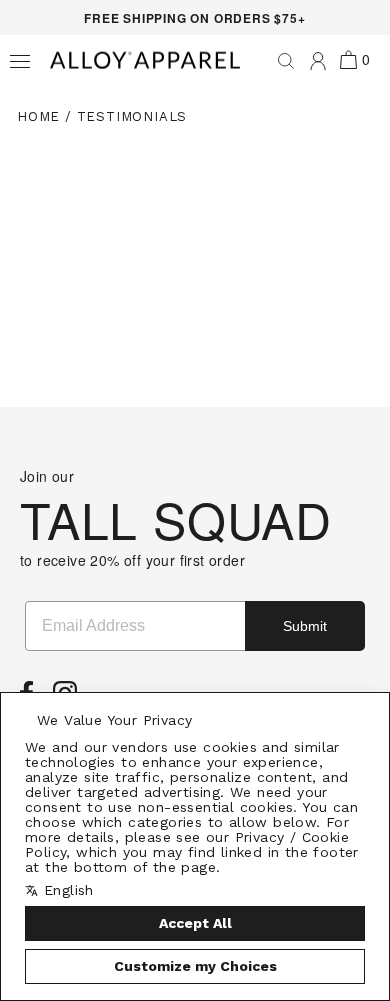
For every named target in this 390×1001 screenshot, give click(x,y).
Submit (305, 626)
